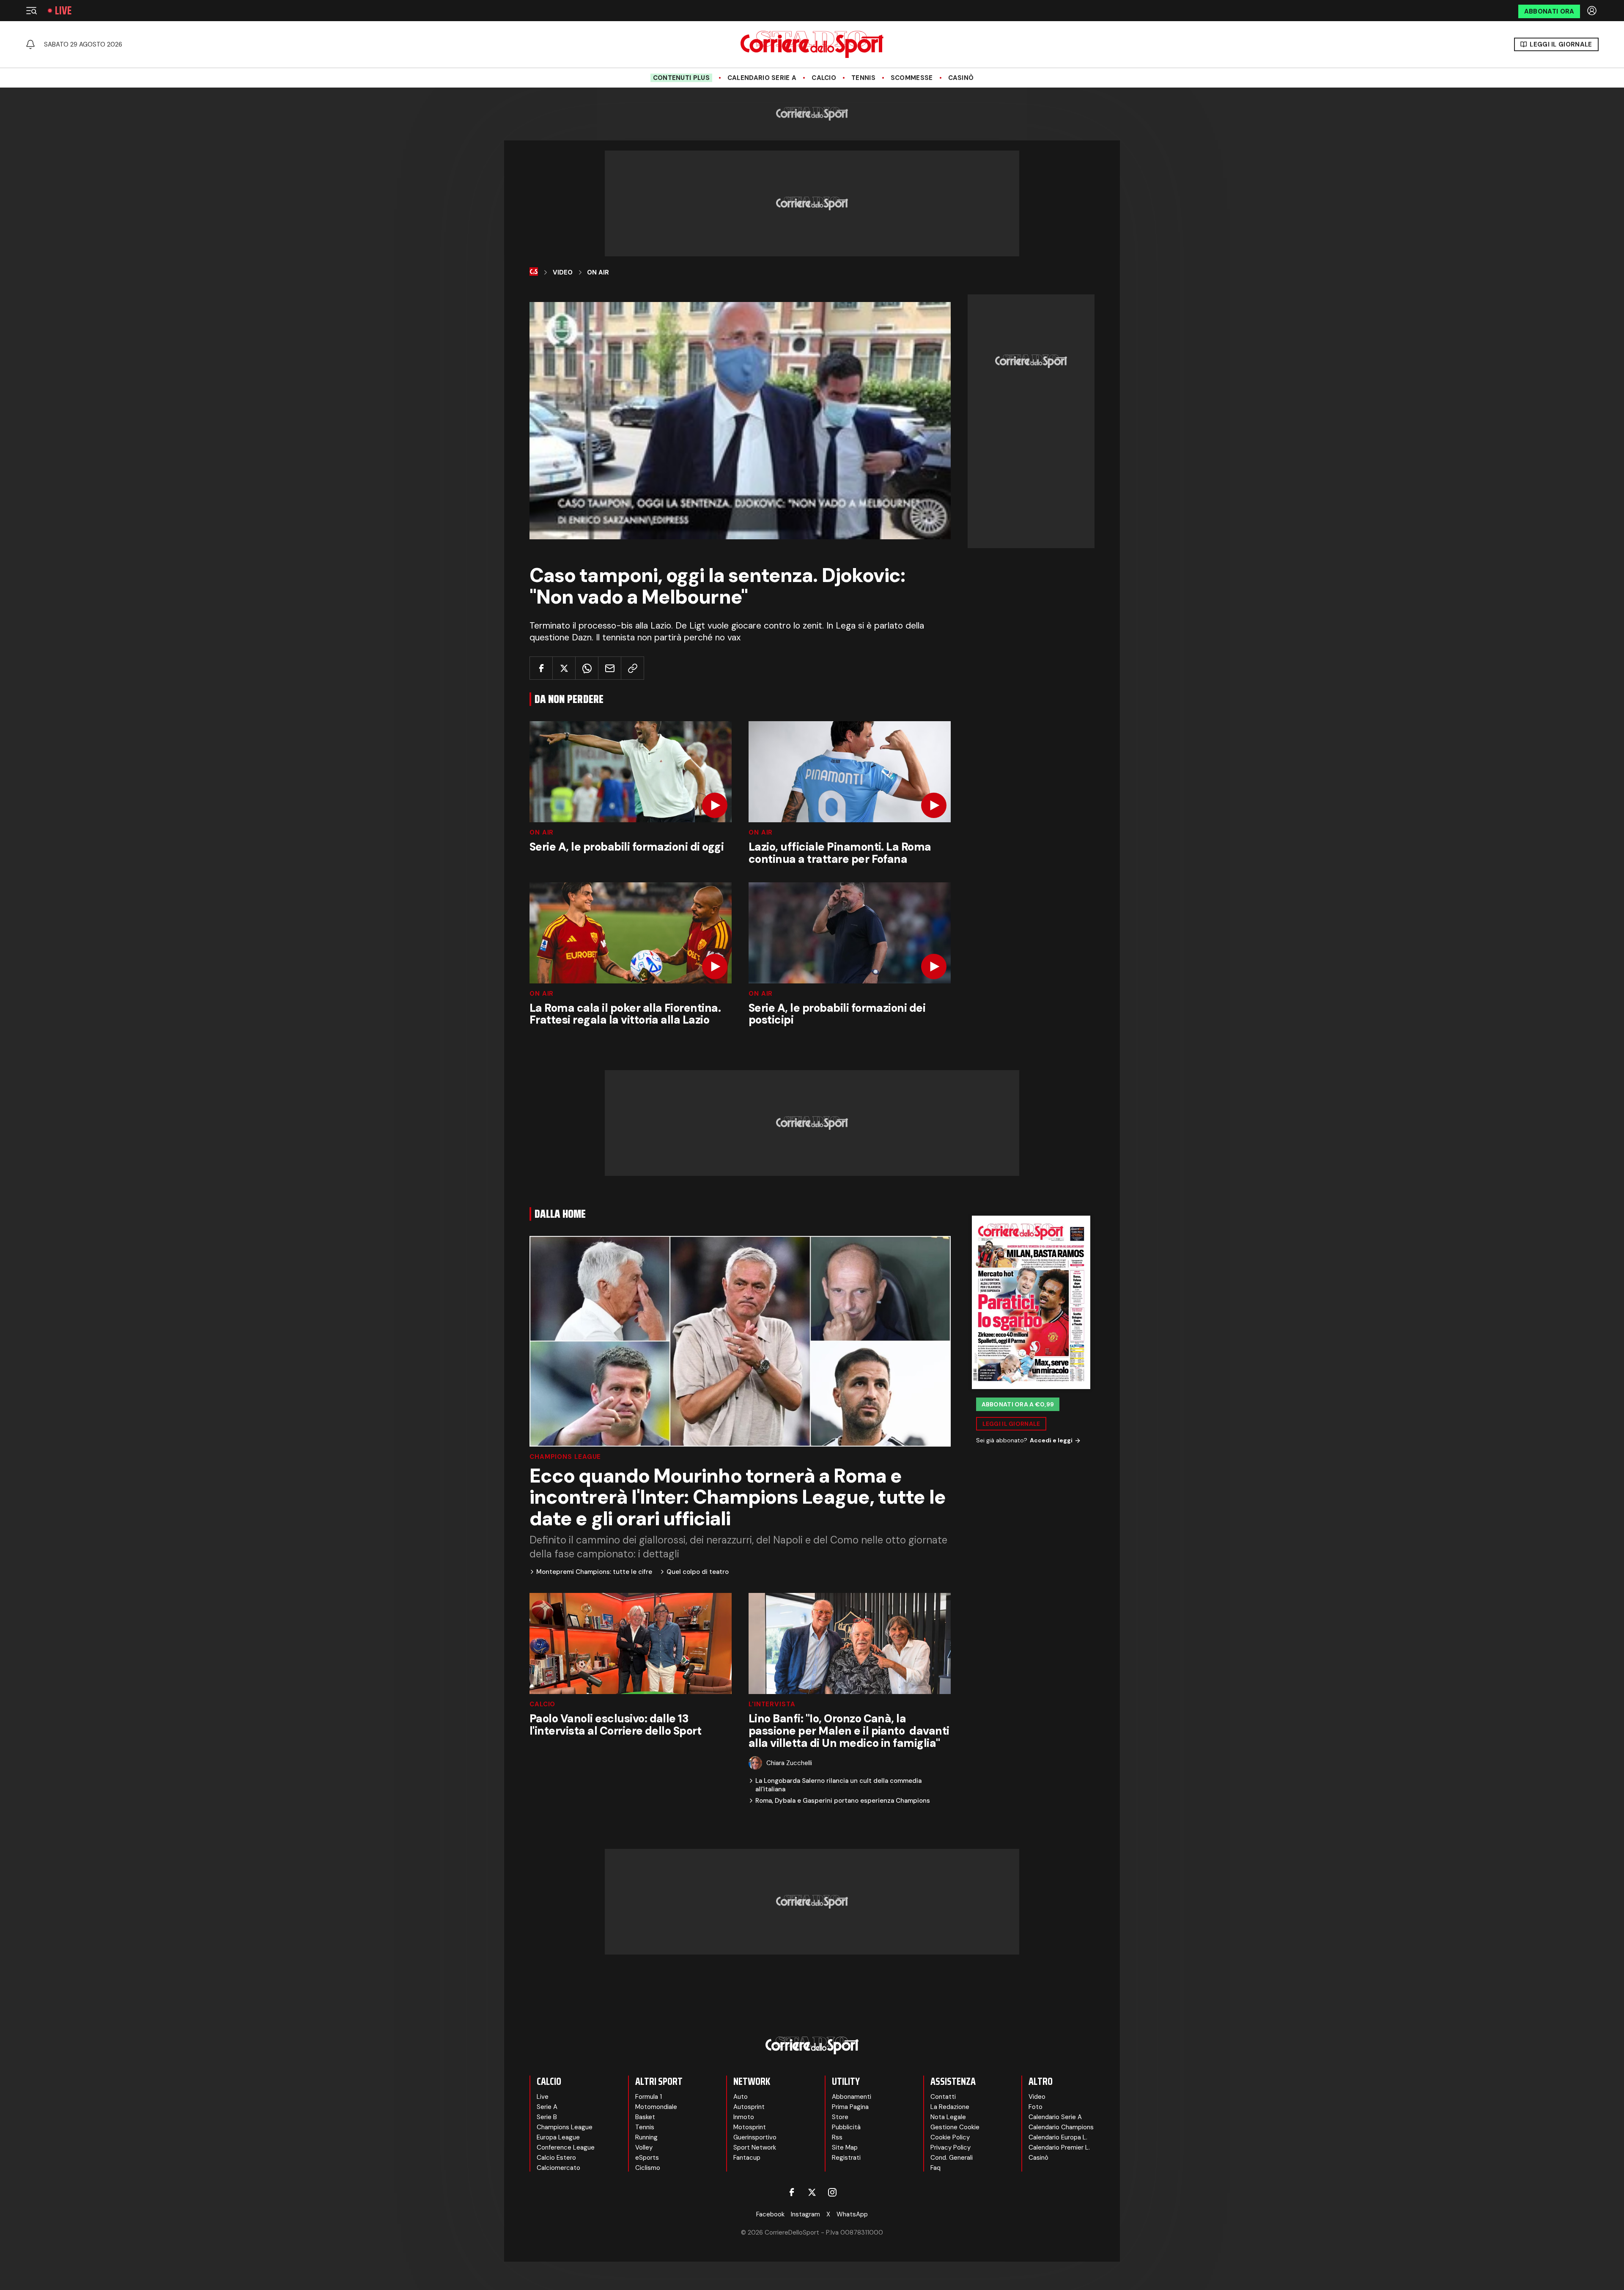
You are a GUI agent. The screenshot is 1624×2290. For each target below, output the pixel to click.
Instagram (805, 2214)
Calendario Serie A (762, 78)
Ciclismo (648, 2168)
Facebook (770, 2214)
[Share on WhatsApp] (587, 668)
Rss (837, 2137)
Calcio (824, 78)
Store (840, 2117)
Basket (645, 2117)
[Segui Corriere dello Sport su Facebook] (792, 2192)
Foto (1036, 2107)
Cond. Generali (952, 2158)
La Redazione (950, 2107)
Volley (644, 2147)
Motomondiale (656, 2107)
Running (646, 2137)
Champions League (565, 1457)
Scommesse (912, 78)
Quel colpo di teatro (698, 1572)
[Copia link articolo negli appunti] (632, 668)
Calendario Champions (1061, 2127)
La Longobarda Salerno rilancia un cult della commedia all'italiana (838, 1785)
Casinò (961, 78)
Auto (741, 2097)
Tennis (863, 78)
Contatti (943, 2097)
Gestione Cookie (955, 2127)
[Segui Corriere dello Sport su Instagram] (832, 2192)
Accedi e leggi (1051, 1440)
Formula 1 (649, 2097)
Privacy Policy (951, 2147)
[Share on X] (564, 668)
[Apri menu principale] (31, 11)
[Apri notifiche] (30, 44)
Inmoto (744, 2117)
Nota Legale (948, 2117)
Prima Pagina (850, 2107)
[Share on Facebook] (541, 668)
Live (63, 11)
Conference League (566, 2147)
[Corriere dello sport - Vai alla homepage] (812, 44)
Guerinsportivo (755, 2137)
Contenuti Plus (681, 78)
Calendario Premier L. (1059, 2147)
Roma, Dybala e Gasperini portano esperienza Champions (843, 1801)
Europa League (558, 2137)
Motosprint (750, 2127)
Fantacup (747, 2158)
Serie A (547, 2107)
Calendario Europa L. (1058, 2137)
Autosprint (749, 2107)
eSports (647, 2158)
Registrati (846, 2158)
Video (563, 272)
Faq (935, 2168)
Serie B (547, 2117)
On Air (598, 272)
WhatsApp (852, 2214)
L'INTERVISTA (772, 1704)
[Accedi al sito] (1593, 11)
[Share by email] (610, 668)
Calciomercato (558, 2168)
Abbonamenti (852, 2097)
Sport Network (755, 2147)
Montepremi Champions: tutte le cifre (594, 1572)
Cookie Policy (950, 2137)
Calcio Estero (556, 2158)
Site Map (845, 2147)
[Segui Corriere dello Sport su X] (812, 2192)
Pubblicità (846, 2127)
